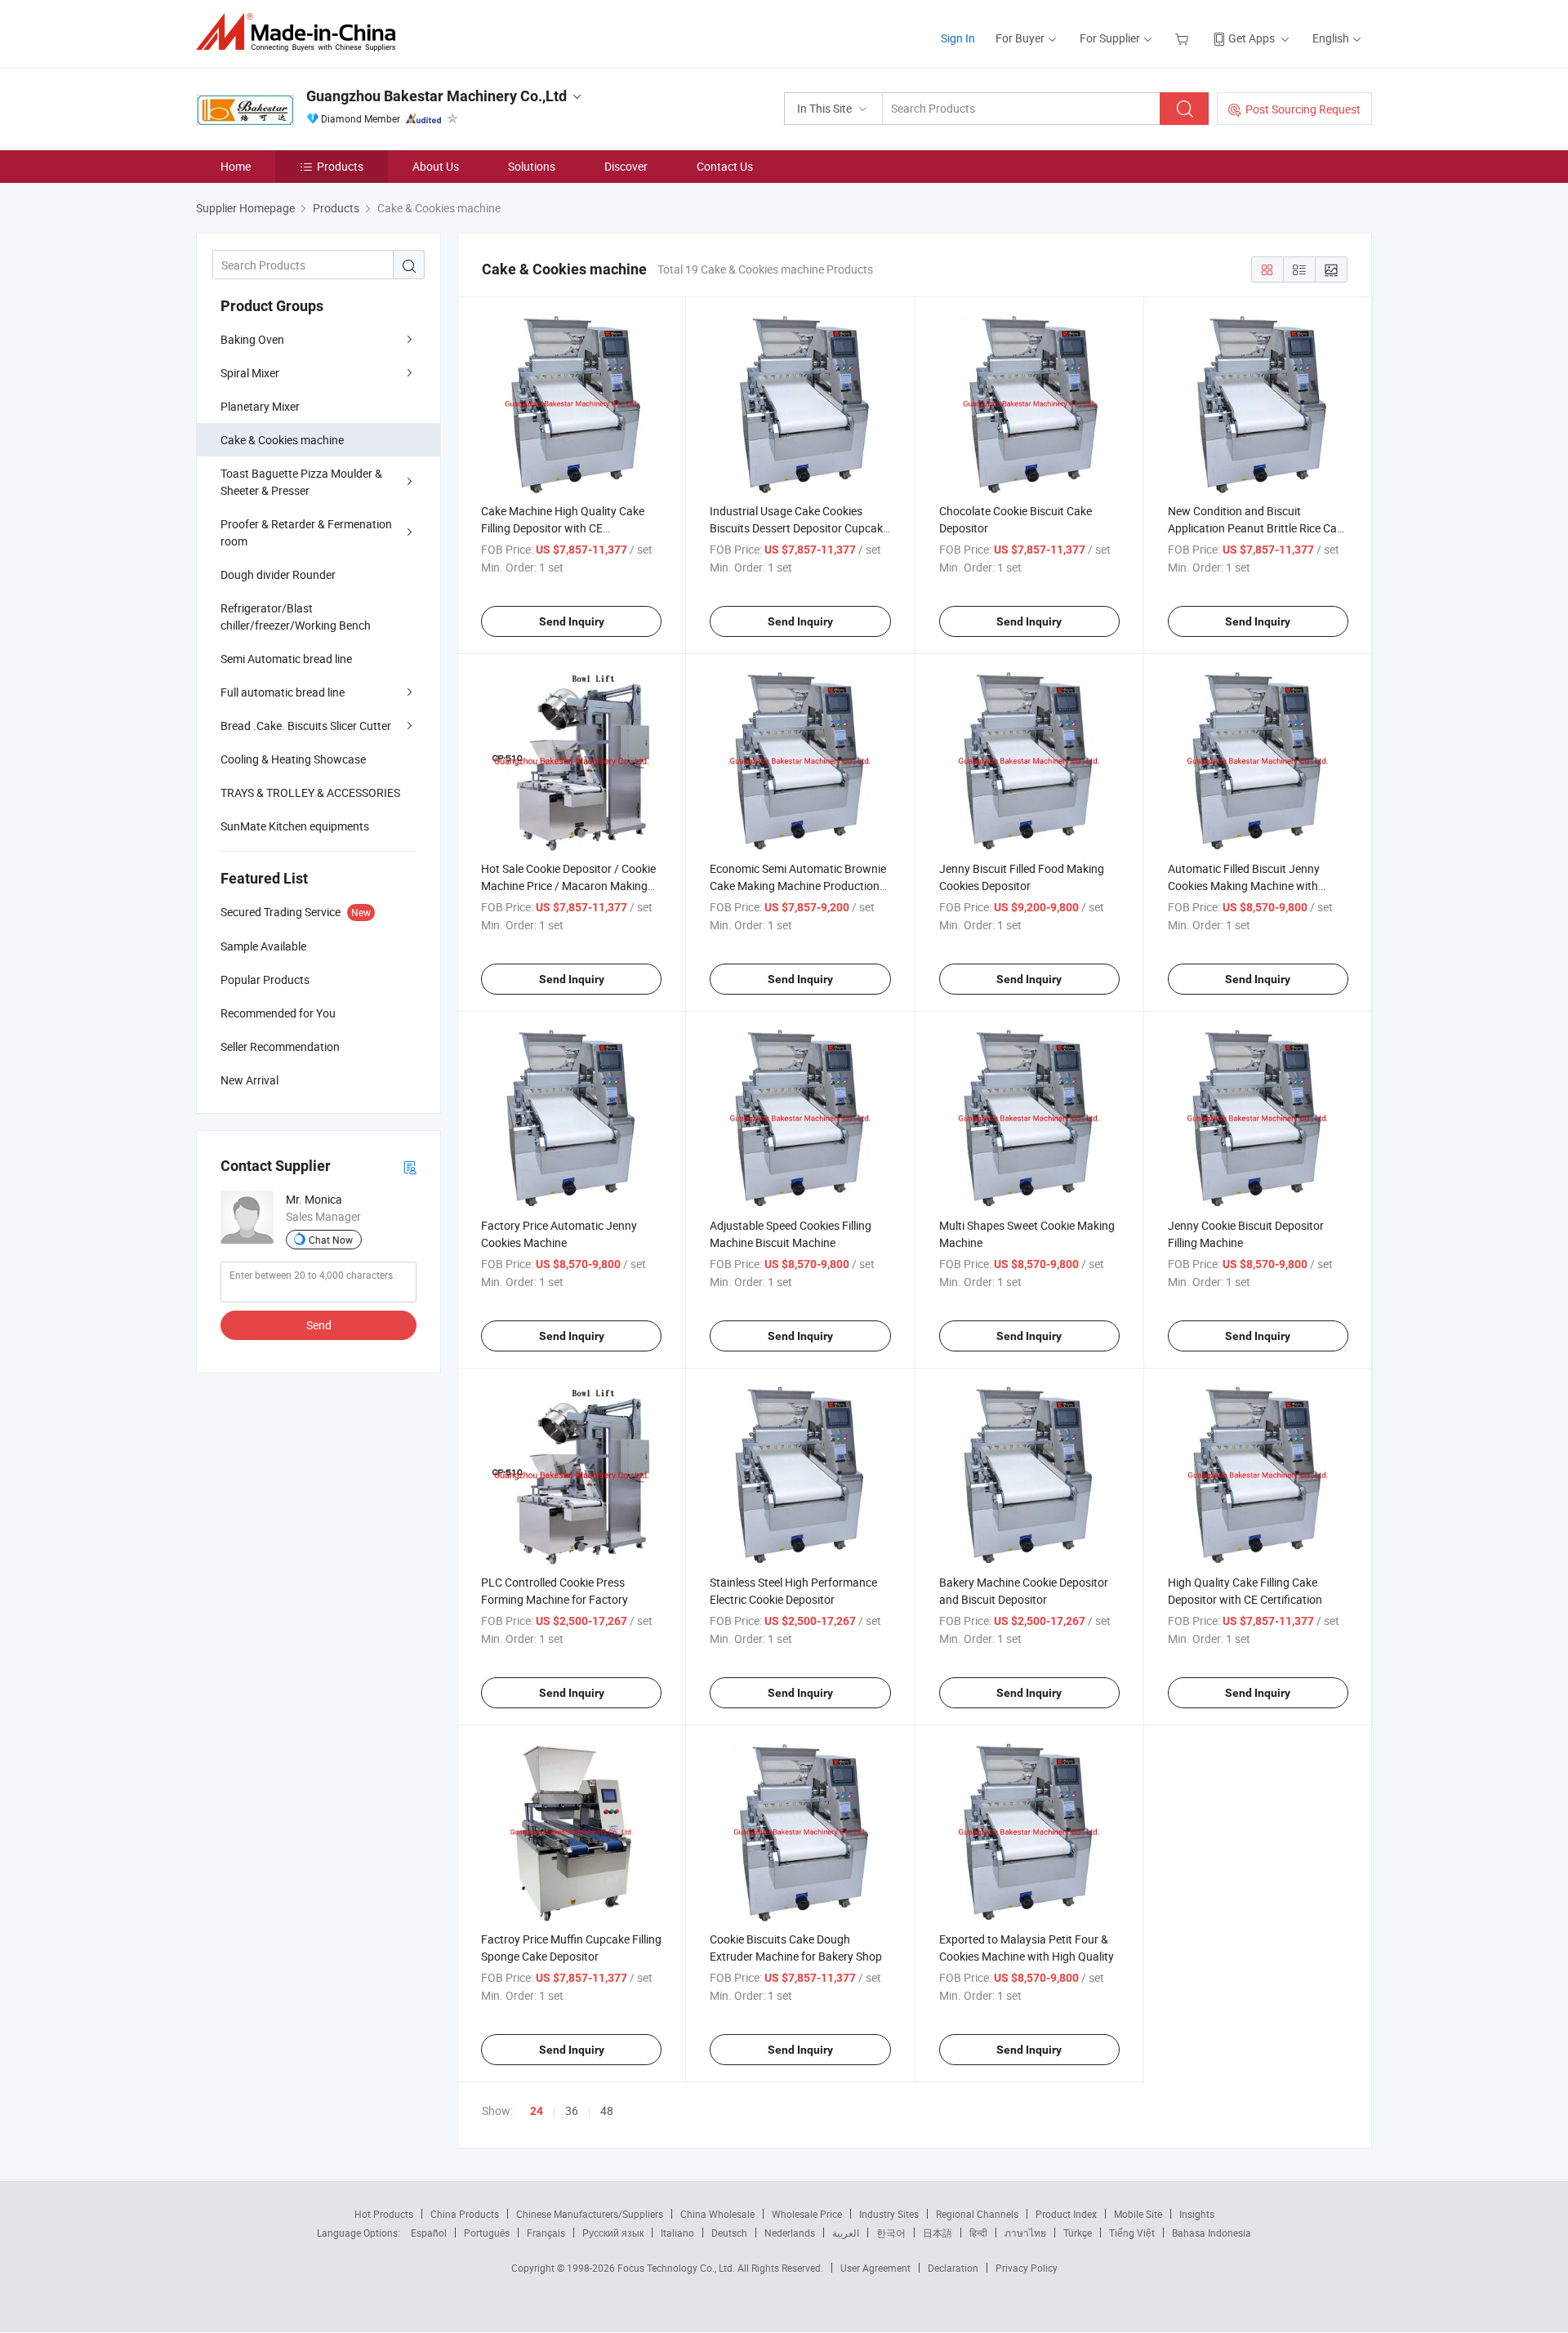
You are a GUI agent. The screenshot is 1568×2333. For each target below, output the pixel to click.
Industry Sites (889, 2214)
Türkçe (1078, 2233)
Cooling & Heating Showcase (293, 759)
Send (319, 1325)
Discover (626, 166)
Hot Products (384, 2214)
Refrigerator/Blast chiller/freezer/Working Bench (296, 617)
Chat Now (331, 1240)
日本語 (938, 2233)
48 (607, 2110)
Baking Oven (252, 339)
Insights (1197, 2214)
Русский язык (613, 2233)
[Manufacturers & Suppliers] (301, 32)
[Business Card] (410, 1166)
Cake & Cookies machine (282, 440)
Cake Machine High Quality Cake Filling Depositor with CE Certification (563, 528)
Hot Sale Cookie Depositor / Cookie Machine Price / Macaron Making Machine (568, 886)
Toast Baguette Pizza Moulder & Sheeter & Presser (301, 482)
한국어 (891, 2233)
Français (546, 2233)
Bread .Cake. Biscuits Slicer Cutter (306, 726)
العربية (846, 2233)
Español (429, 2233)
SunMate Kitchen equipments (295, 826)
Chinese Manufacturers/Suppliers (590, 2214)
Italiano (677, 2233)
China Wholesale (717, 2214)
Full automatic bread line (283, 692)
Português (487, 2233)
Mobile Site (1138, 2214)
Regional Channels (977, 2214)
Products (340, 166)
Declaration (953, 2268)
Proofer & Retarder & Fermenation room (306, 532)
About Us (436, 166)
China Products (465, 2214)
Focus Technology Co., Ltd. (677, 2268)
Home (236, 166)
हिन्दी (978, 2233)
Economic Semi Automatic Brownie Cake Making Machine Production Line (798, 886)
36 (572, 2110)
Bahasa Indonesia (1212, 2233)
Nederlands (790, 2233)
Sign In (958, 38)
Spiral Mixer (250, 373)
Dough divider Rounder (278, 574)
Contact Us (725, 166)
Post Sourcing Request (1303, 109)
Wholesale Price (807, 2214)
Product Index (1066, 2214)
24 (537, 2111)
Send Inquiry (572, 621)
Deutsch (729, 2233)
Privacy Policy (1027, 2268)
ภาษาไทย (1025, 2233)
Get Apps (1252, 38)
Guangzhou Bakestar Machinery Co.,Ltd (437, 96)
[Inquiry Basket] (1184, 38)
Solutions (532, 166)
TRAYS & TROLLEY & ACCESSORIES (310, 793)
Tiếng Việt (1132, 2233)
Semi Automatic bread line (286, 659)
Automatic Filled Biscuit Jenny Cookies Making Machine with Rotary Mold (1244, 886)
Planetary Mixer (260, 406)
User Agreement (875, 2268)
